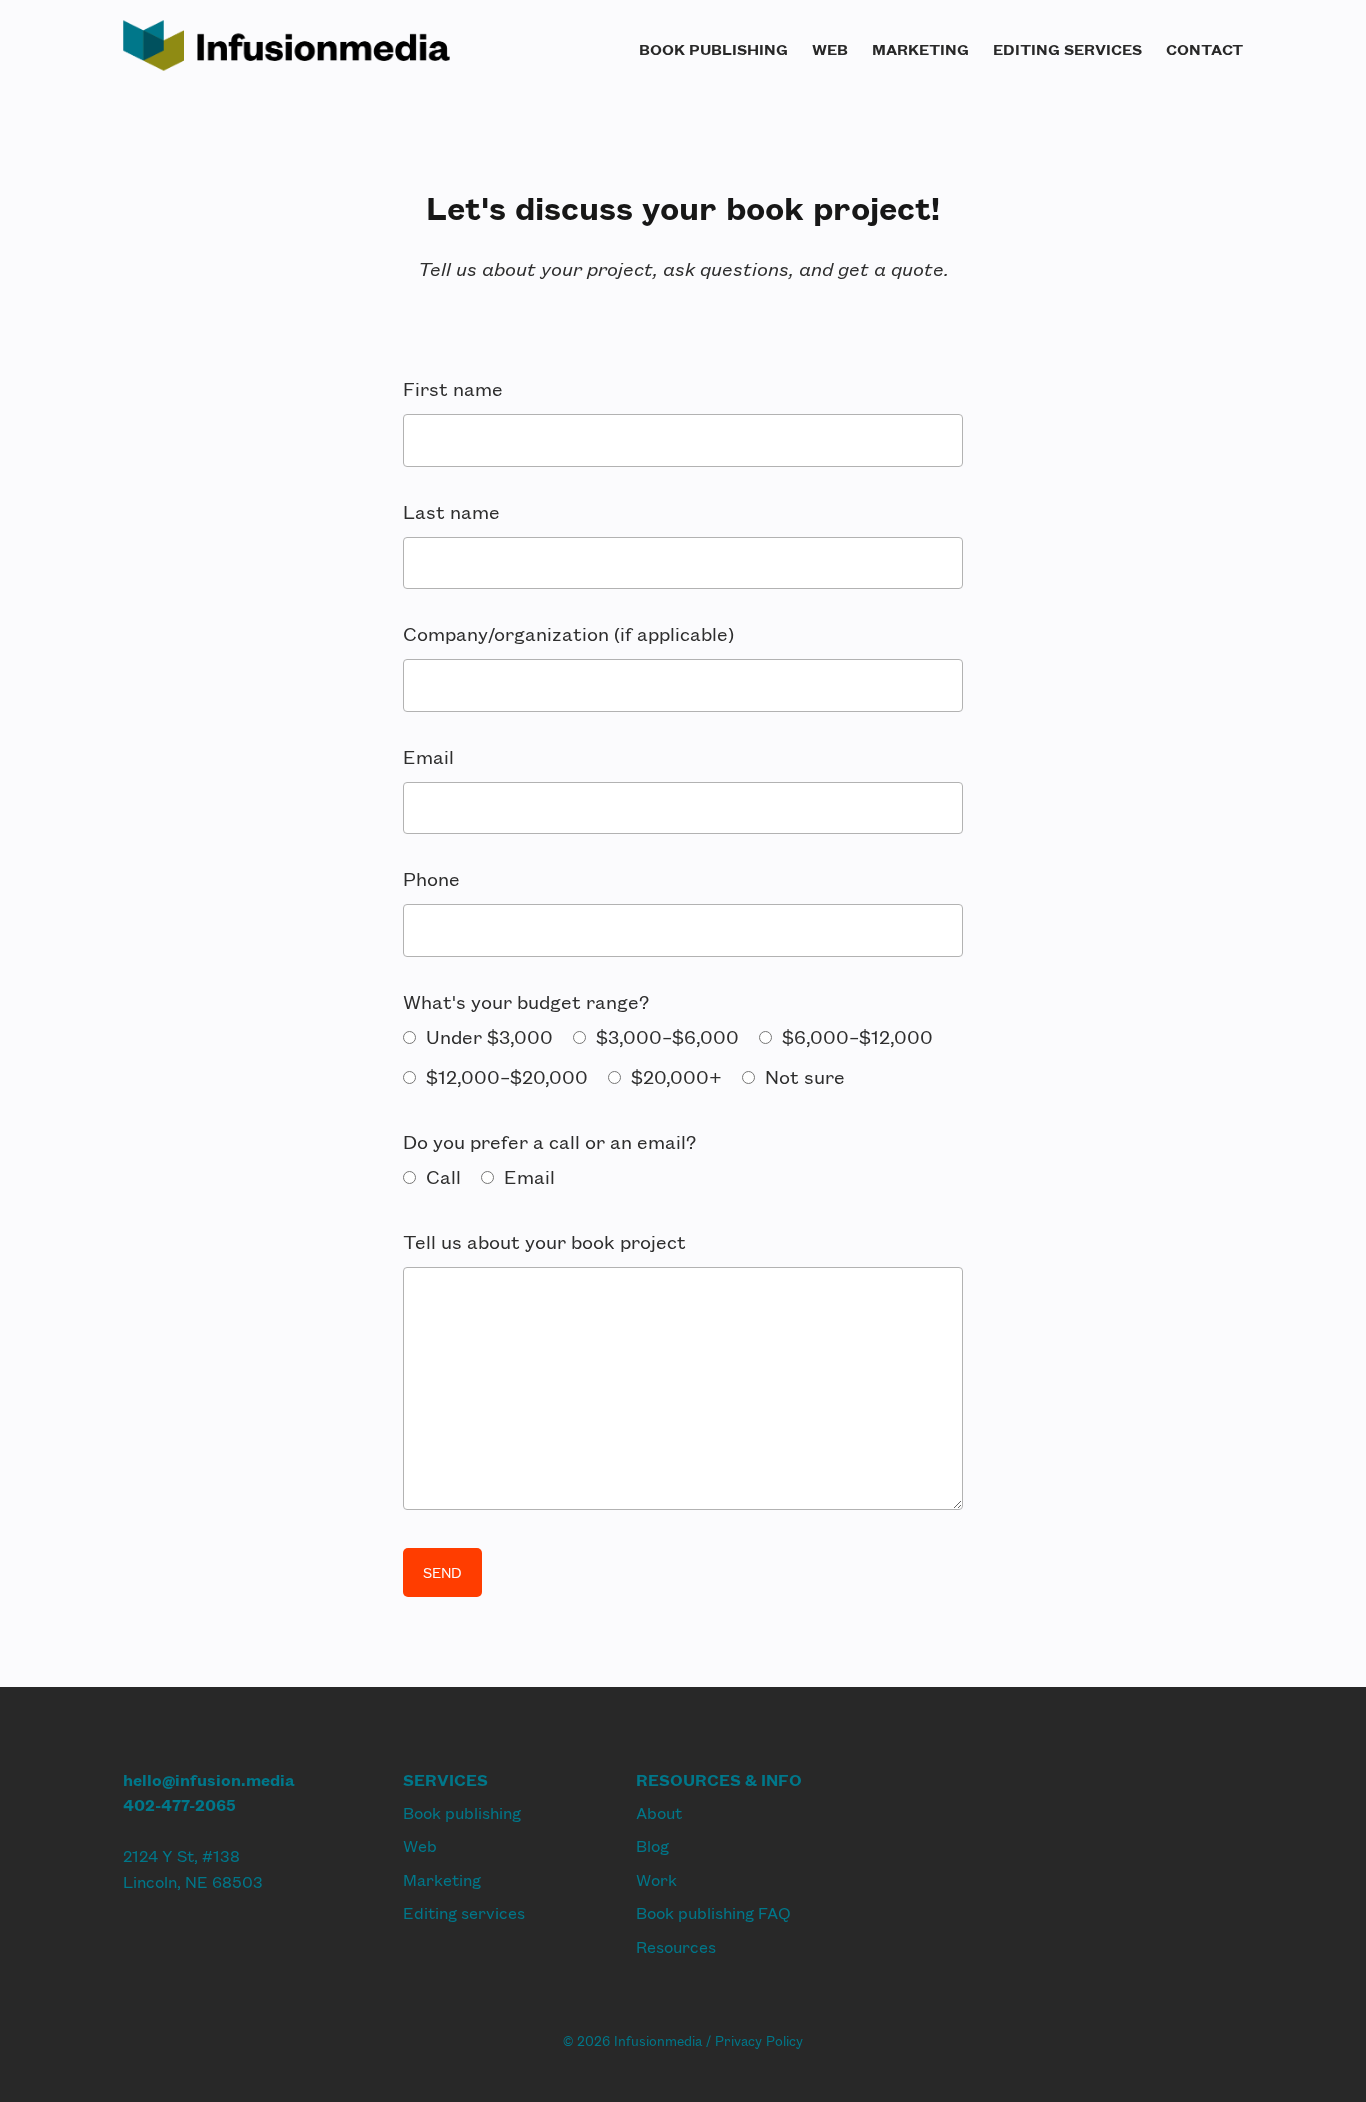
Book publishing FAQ (713, 1912)
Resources (676, 1946)
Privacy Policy (759, 2041)
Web (830, 49)
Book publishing (713, 49)
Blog (652, 1845)
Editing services (1067, 49)
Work (656, 1879)
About (659, 1812)
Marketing (920, 49)
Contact (1204, 49)
